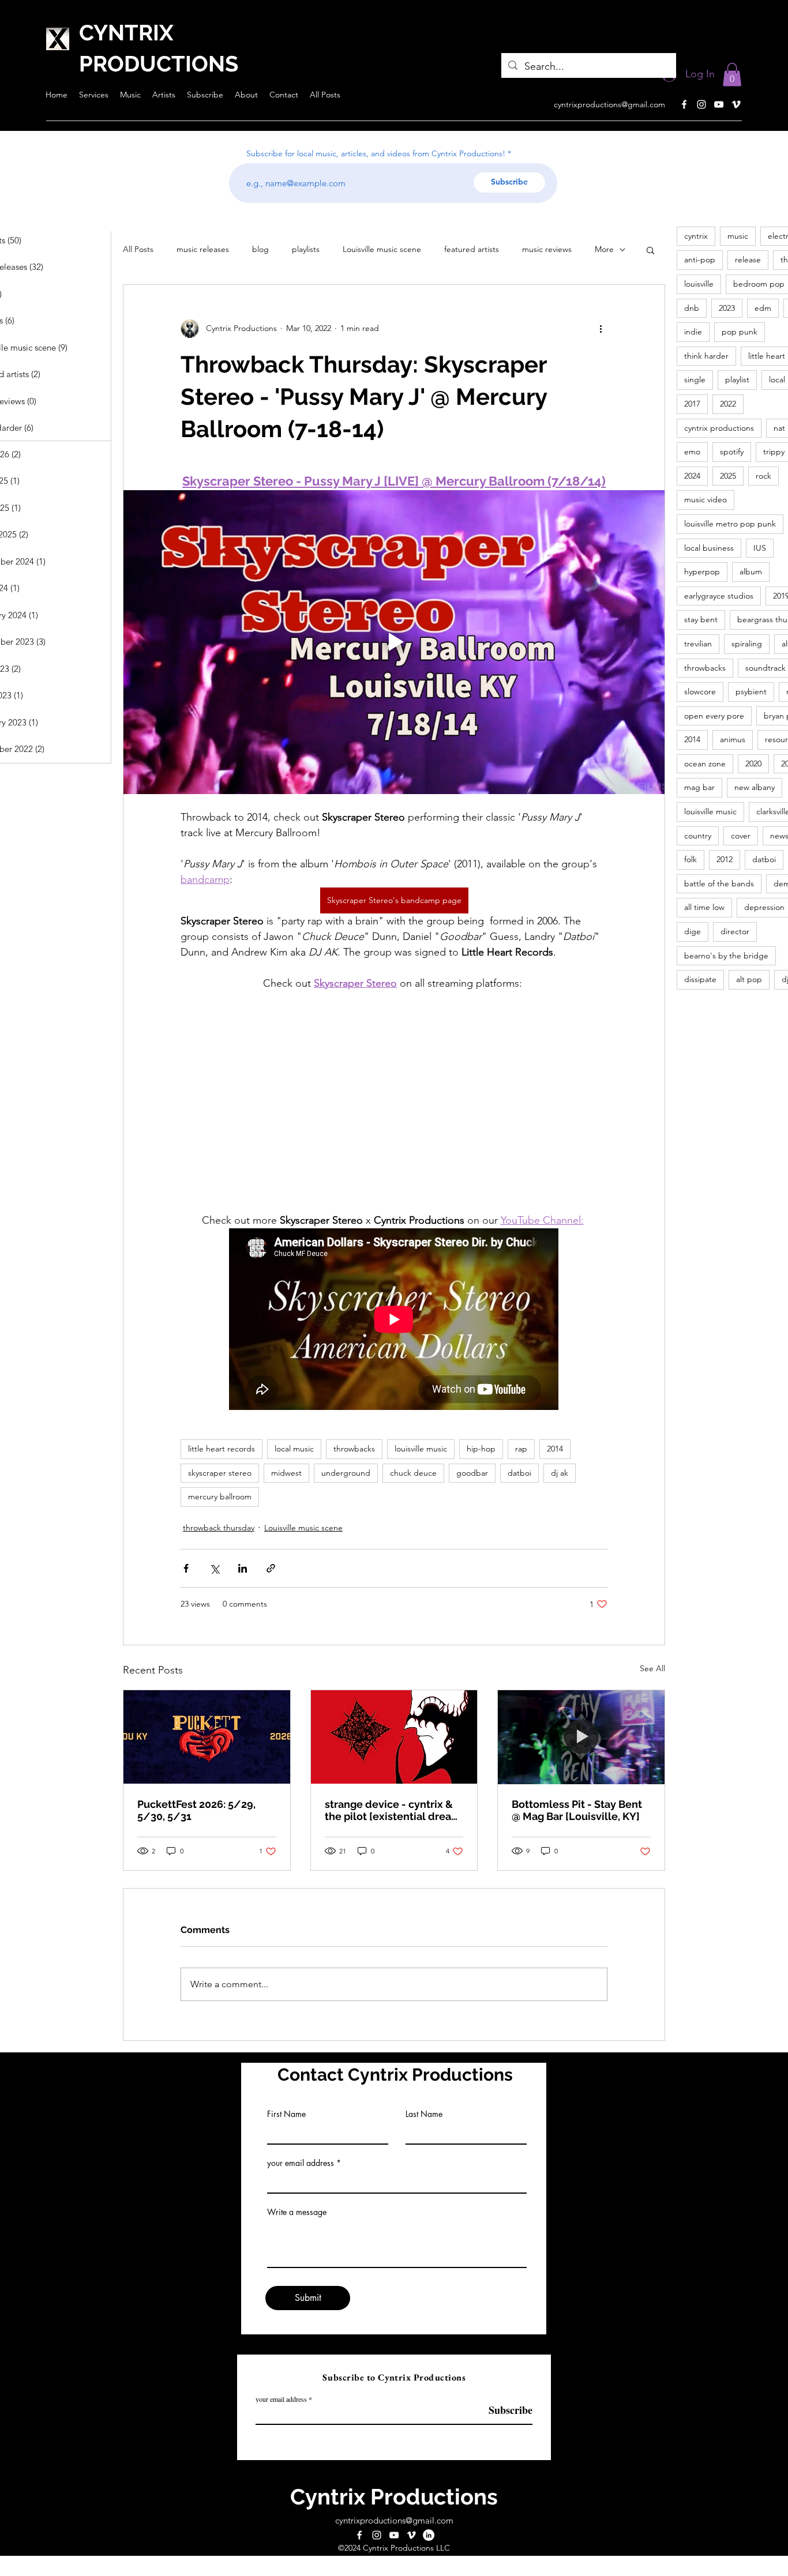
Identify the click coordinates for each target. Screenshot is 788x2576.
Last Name (424, 2114)
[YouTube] (719, 104)
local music (294, 1449)
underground (346, 1473)
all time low (704, 907)
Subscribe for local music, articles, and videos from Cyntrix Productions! (376, 153)
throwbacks (354, 1449)
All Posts (138, 249)
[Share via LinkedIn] (243, 1568)
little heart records (222, 1449)
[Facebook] (684, 104)
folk (691, 859)
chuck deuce (413, 1473)
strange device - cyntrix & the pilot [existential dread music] (391, 1810)
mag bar (699, 787)
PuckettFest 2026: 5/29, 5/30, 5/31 (196, 1810)
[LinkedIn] (429, 2535)
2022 (728, 404)
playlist (737, 379)
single (695, 379)
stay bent (701, 619)
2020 (753, 764)
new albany (755, 787)
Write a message (297, 2212)
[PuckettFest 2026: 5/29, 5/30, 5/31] (207, 1737)
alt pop (749, 979)
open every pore (714, 716)
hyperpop (702, 571)
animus (733, 739)
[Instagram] (701, 104)
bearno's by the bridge (726, 956)
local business (709, 548)
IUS (760, 548)
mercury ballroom (220, 1496)
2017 (692, 404)
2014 (555, 1449)
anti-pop (700, 260)
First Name (286, 2114)
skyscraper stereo (220, 1473)
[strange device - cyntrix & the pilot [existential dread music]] (394, 1737)
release (748, 260)
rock (763, 476)
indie (693, 332)
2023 (727, 308)
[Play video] (394, 642)
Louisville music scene (382, 249)
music (738, 236)
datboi (519, 1473)
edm (763, 308)
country (698, 836)
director (735, 931)
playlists (306, 249)
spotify (732, 452)
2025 (728, 476)
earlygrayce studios (719, 596)
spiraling (747, 644)
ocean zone (705, 764)
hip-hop (481, 1449)
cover (741, 836)
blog (260, 249)
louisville (699, 284)
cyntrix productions (719, 428)
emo (692, 452)
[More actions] (601, 329)
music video (706, 499)
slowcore (700, 691)
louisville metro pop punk (730, 524)
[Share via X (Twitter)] (214, 1568)
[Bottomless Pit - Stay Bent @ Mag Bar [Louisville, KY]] (581, 1737)
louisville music (421, 1449)
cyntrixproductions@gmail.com (609, 104)
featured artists (472, 249)
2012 (725, 859)
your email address (301, 2163)
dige (693, 931)
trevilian (698, 644)
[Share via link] (271, 1568)
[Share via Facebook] (186, 1568)
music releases (203, 249)
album (751, 571)
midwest (286, 1473)
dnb (692, 308)
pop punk (740, 332)
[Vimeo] (736, 104)
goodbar (472, 1473)
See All (652, 1668)
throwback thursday (219, 1528)
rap (521, 1449)
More (604, 249)
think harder (706, 356)
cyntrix (696, 236)
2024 (692, 476)
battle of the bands (719, 883)
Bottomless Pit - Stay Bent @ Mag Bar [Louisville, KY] (577, 1810)
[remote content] (394, 1102)
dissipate (700, 979)
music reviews (547, 249)
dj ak (560, 1473)
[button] (732, 75)
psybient (751, 691)
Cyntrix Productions (394, 2497)
